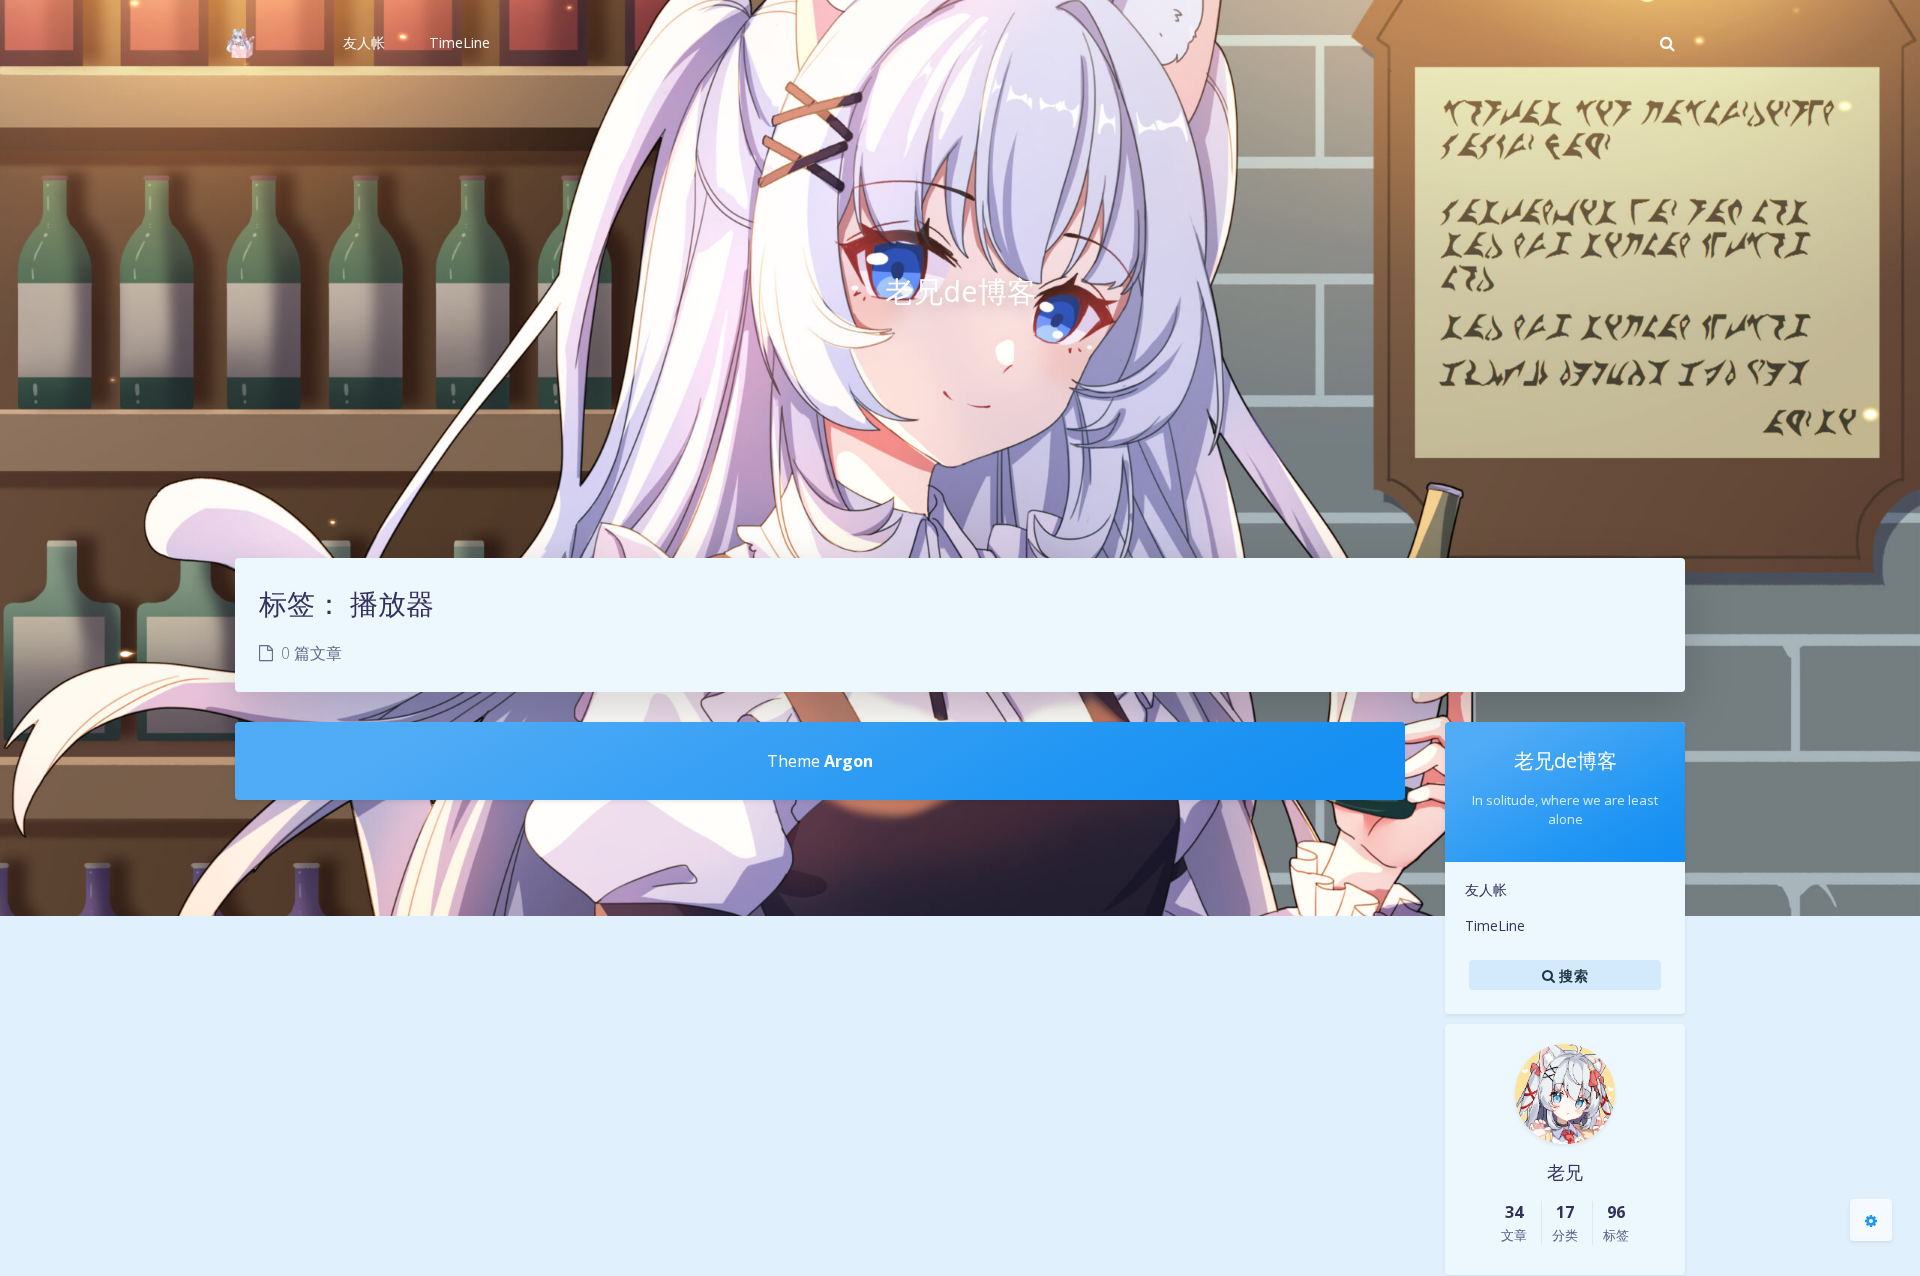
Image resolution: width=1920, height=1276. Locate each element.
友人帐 (1486, 889)
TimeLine (1495, 925)
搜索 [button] (1571, 974)
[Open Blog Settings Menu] (1871, 1220)
